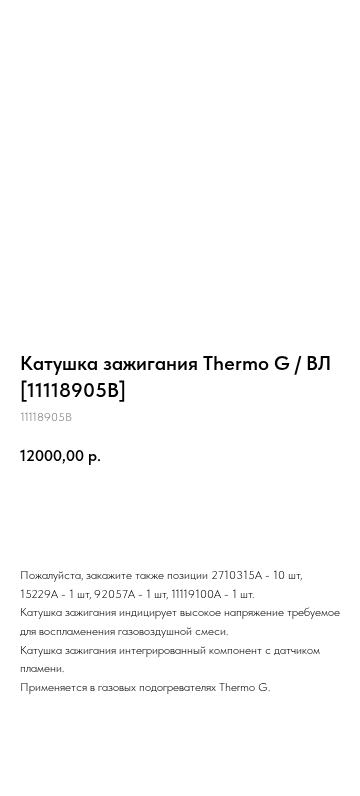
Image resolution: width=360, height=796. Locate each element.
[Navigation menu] (329, 25)
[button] (253, 24)
